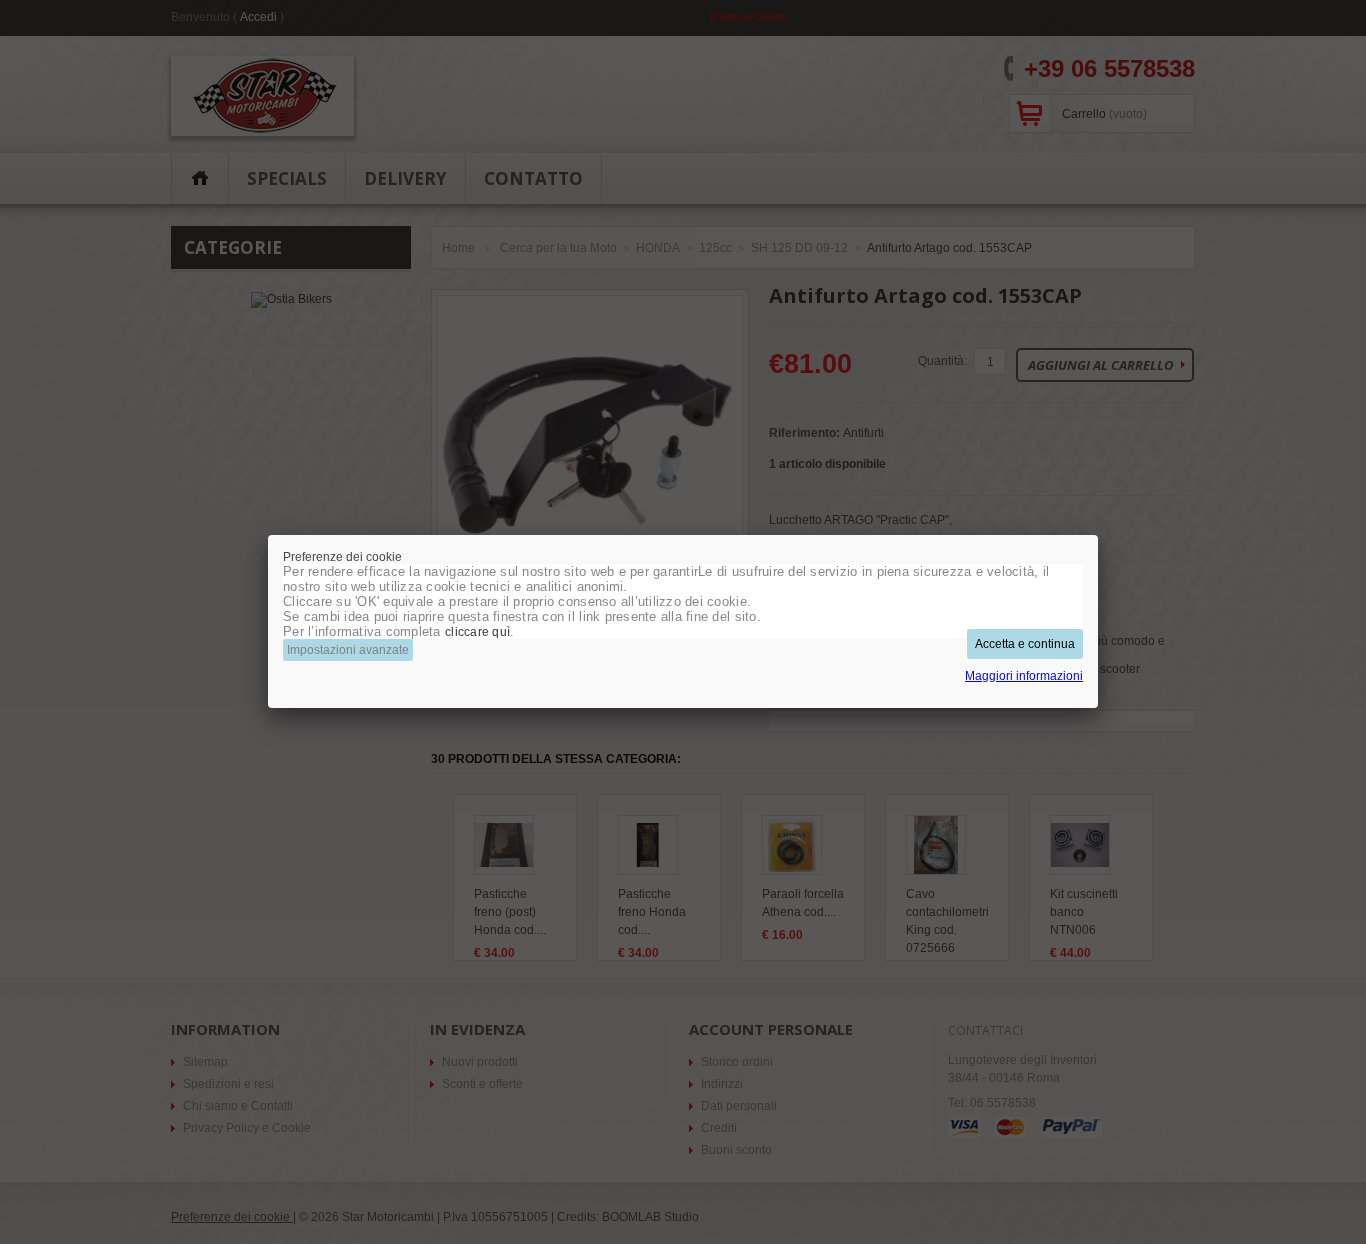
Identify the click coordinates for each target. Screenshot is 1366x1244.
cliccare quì (477, 632)
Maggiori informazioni (1024, 676)
